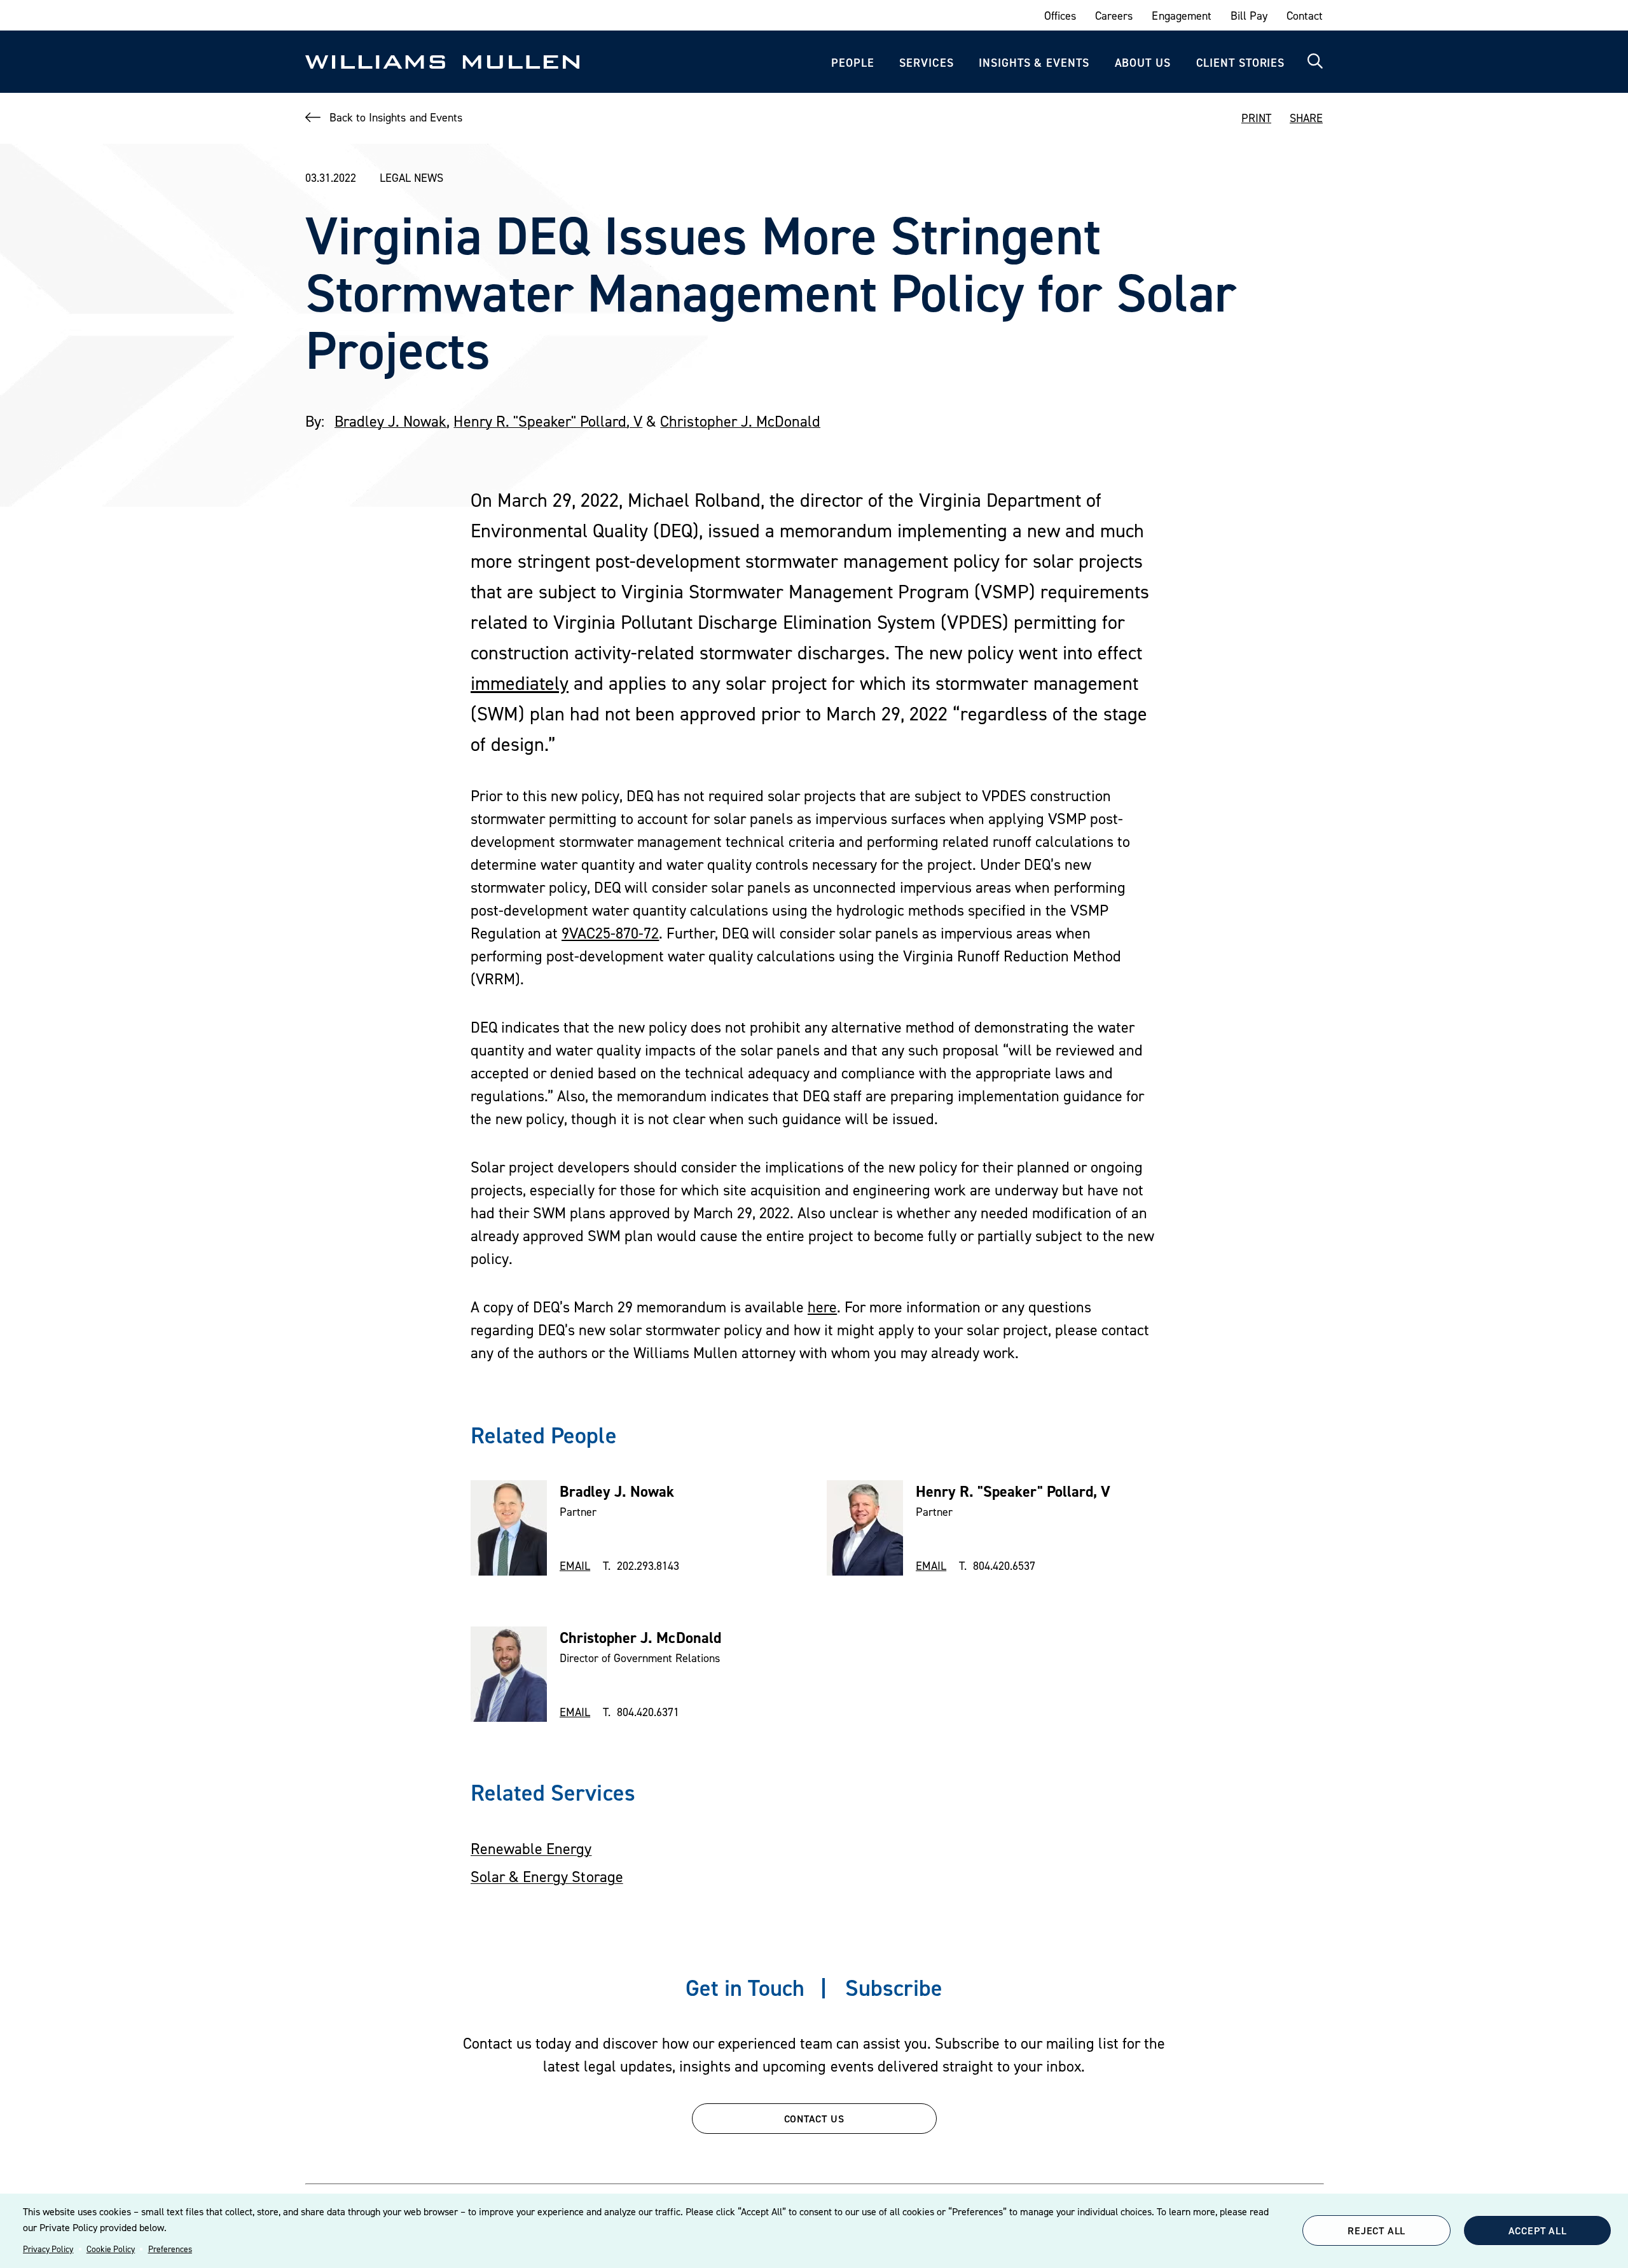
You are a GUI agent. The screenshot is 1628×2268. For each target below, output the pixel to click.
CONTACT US (814, 2119)
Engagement (1181, 16)
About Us (1143, 63)
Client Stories (1241, 63)
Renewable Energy (531, 1849)
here (822, 1307)
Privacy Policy (48, 2249)
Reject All (1376, 2230)
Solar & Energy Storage (547, 1877)
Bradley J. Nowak (390, 421)
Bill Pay (1249, 16)
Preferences (170, 2249)
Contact (1305, 16)
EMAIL (575, 1566)
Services (926, 63)
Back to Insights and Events (396, 117)
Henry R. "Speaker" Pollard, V (548, 421)
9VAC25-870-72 (610, 933)
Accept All (1538, 2230)
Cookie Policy (111, 2249)
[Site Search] (1315, 62)
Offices (1060, 16)
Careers (1114, 16)
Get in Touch (745, 1988)
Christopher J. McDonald (740, 421)
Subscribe (894, 1988)
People (852, 63)
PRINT (1256, 118)
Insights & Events (1034, 63)
